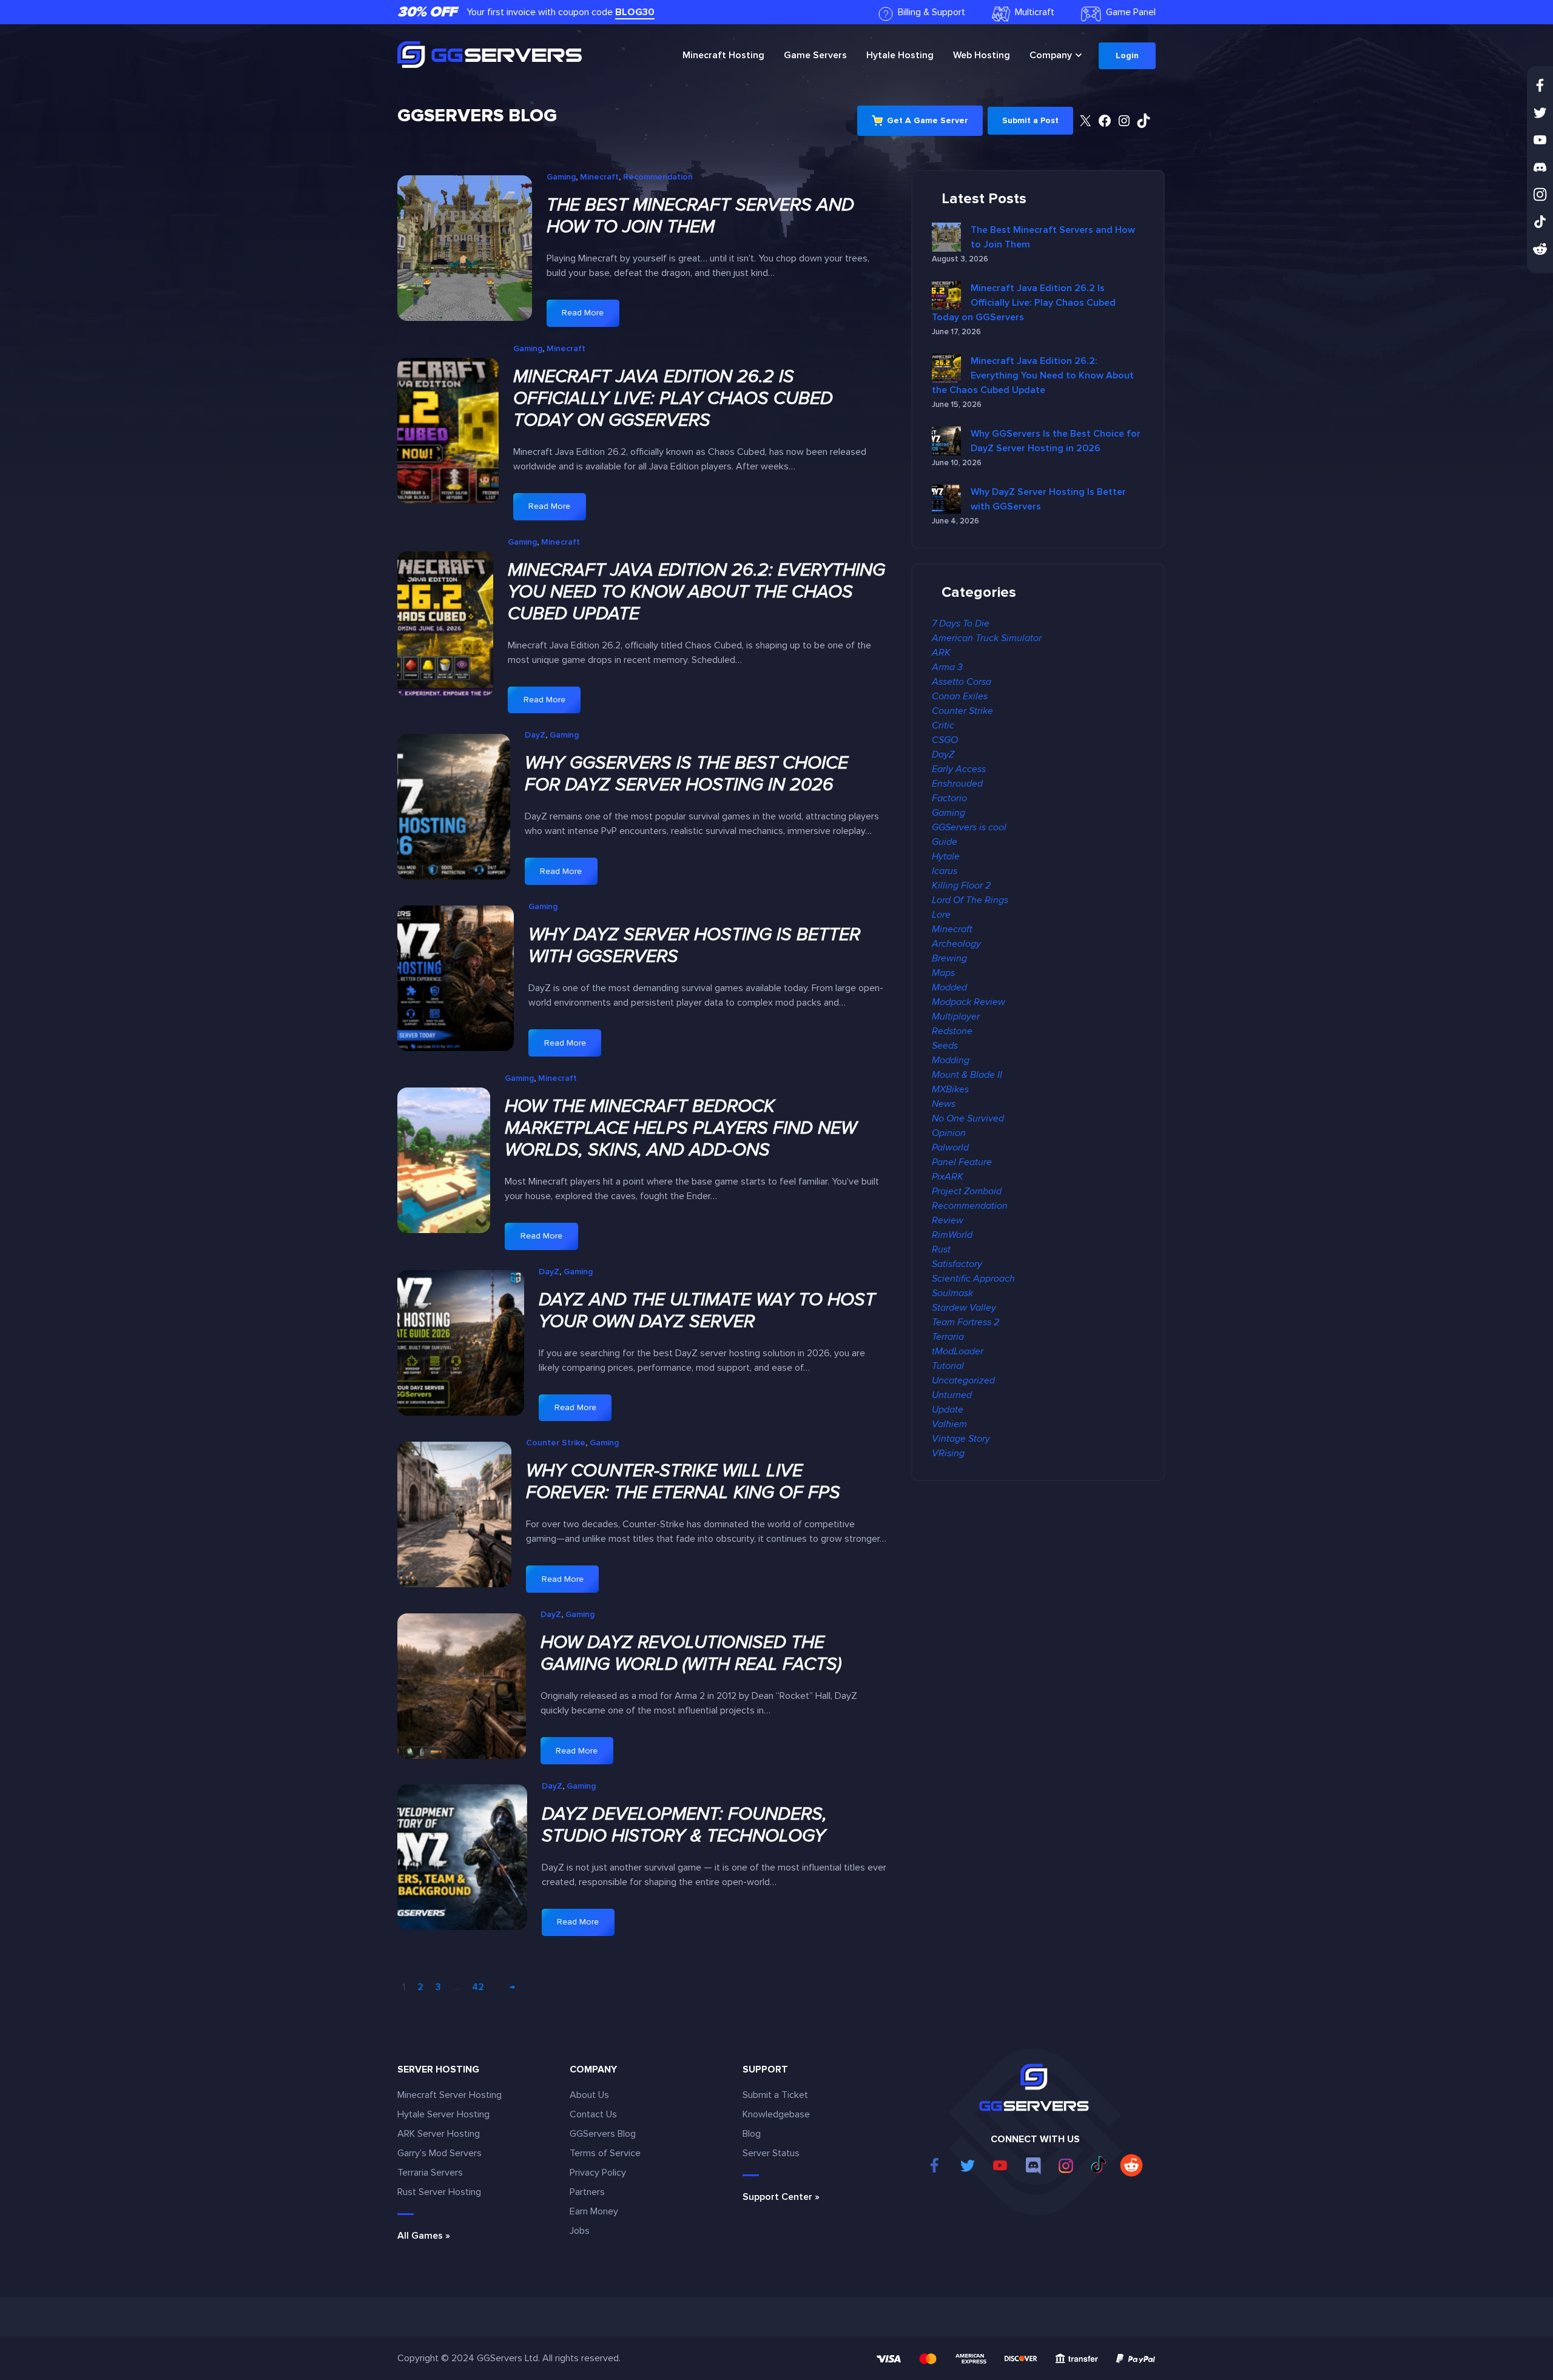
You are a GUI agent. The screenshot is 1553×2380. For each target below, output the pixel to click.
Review (948, 1220)
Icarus (945, 871)
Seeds (945, 1046)
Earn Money (594, 2211)
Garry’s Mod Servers (440, 2153)
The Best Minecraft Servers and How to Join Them (700, 216)
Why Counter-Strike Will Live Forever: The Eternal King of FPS (683, 1482)
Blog (752, 2134)
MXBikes (950, 1089)
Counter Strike (556, 1443)
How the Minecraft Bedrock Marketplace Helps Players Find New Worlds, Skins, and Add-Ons (681, 1128)
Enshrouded (957, 784)
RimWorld (952, 1235)
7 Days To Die (961, 624)
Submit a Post (1030, 120)
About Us (589, 2095)
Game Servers (815, 55)
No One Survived (968, 1118)
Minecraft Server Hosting (450, 2095)
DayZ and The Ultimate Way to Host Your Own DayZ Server (707, 1311)
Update (948, 1410)
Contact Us (593, 2114)
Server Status (771, 2153)
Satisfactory (957, 1264)
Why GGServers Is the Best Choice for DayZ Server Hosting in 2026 (686, 774)
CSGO (945, 740)
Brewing (949, 958)
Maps (943, 973)
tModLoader (958, 1351)
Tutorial (948, 1366)
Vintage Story (961, 1439)
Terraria (948, 1337)
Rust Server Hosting (439, 2192)
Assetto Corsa (962, 682)
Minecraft (723, 55)
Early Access (959, 769)
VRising (948, 1453)
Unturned (952, 1395)
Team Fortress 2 (965, 1322)
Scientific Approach (973, 1279)
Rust (941, 1249)
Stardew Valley (964, 1308)
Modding (951, 1060)
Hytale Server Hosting (443, 2114)
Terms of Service (605, 2153)
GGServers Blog (477, 116)
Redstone (952, 1031)
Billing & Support (931, 12)
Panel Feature (962, 1162)
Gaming (561, 177)
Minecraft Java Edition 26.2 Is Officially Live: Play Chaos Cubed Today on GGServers (673, 398)
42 (478, 1987)
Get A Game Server (928, 120)
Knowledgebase (776, 2114)
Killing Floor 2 (961, 886)
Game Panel (1131, 12)
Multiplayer (956, 1017)
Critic (943, 725)
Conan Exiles (960, 696)
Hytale (900, 55)
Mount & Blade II (967, 1075)
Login (1127, 55)
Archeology (956, 944)
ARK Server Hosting (439, 2134)
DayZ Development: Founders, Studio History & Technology (684, 1825)
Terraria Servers (430, 2173)
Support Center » (781, 2197)
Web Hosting (982, 55)
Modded (949, 987)
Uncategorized (963, 1380)
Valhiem (949, 1424)
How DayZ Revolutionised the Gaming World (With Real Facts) (691, 1653)
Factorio (949, 798)
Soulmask (952, 1293)
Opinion (949, 1133)
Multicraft (1035, 12)
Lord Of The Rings (970, 900)
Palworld (950, 1148)
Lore (941, 915)
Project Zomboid (967, 1191)
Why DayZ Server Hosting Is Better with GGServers (694, 946)
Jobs (580, 2231)
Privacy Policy (598, 2173)
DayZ (535, 735)
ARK (941, 653)
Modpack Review (969, 1002)
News (944, 1104)
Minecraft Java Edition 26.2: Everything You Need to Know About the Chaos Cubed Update (696, 592)
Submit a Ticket (775, 2095)
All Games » (424, 2236)
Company (1051, 55)
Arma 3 (947, 667)
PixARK (948, 1177)
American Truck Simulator (987, 638)
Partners (587, 2192)
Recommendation (658, 177)
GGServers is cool (969, 827)
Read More (589, 317)
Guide (945, 842)
